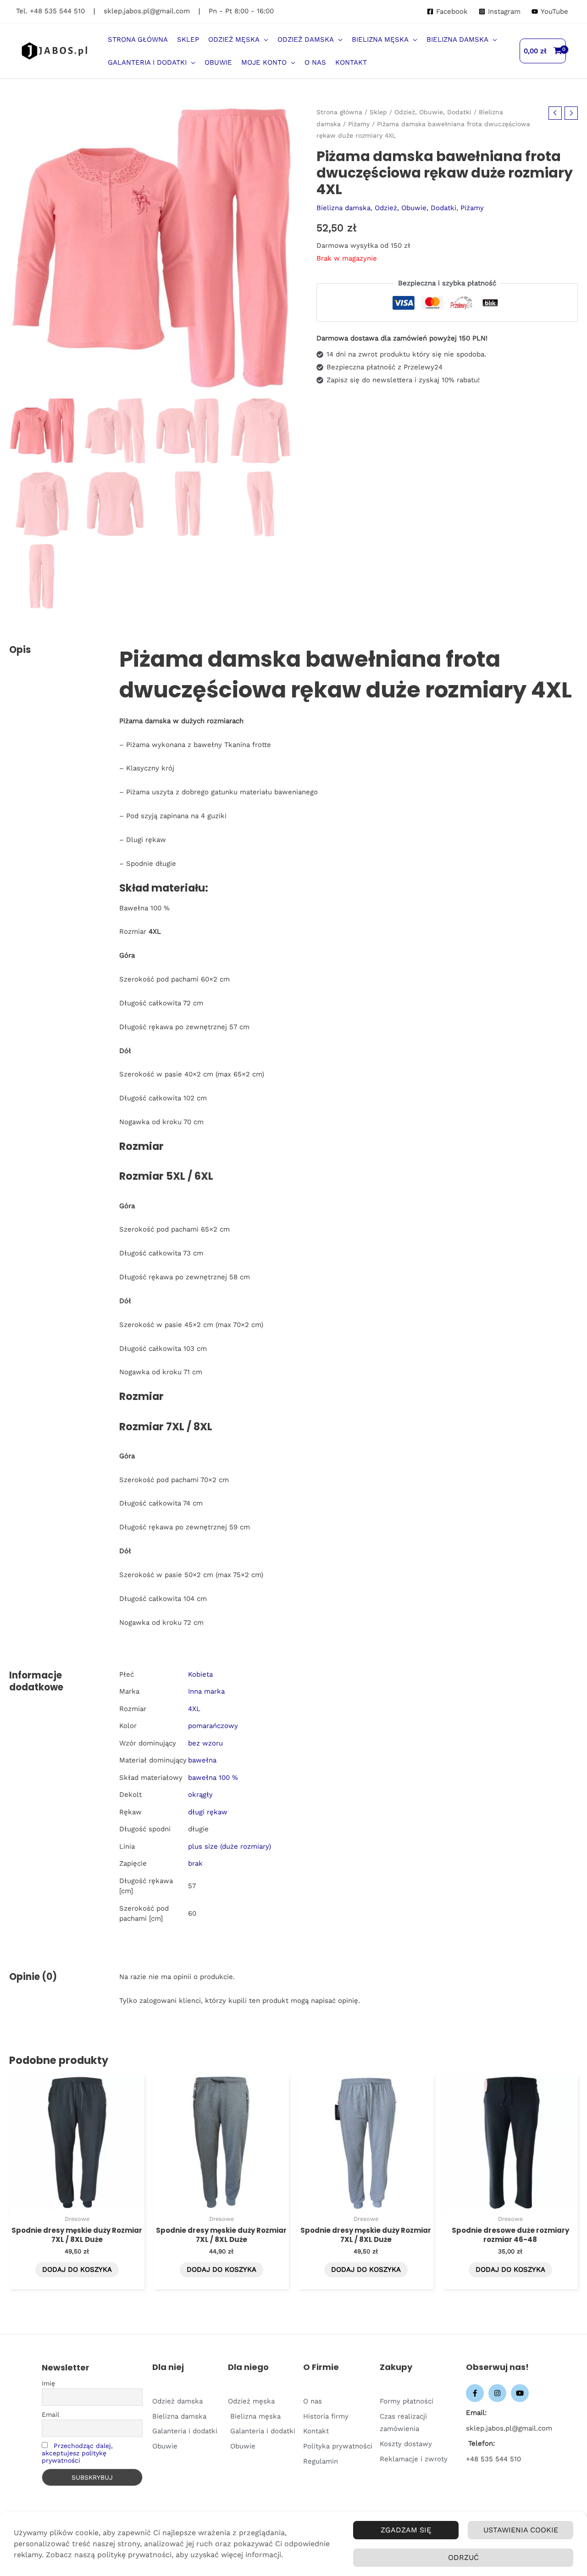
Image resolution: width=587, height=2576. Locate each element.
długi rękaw (208, 1812)
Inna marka (206, 1691)
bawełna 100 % (213, 1778)
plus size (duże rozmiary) (230, 1846)
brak (195, 1863)
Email (50, 2414)
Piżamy (359, 124)
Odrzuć (463, 2557)
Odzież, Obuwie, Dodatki (433, 112)
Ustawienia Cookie (521, 2530)
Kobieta (200, 1674)
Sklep (378, 112)
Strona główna (339, 112)
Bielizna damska (343, 208)
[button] (264, 39)
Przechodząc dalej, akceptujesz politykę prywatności (77, 2453)
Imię (48, 2383)
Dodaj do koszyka (77, 2269)
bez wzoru (205, 1743)
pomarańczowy (213, 1726)
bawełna (202, 1760)
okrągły (200, 1795)
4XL (194, 1709)
